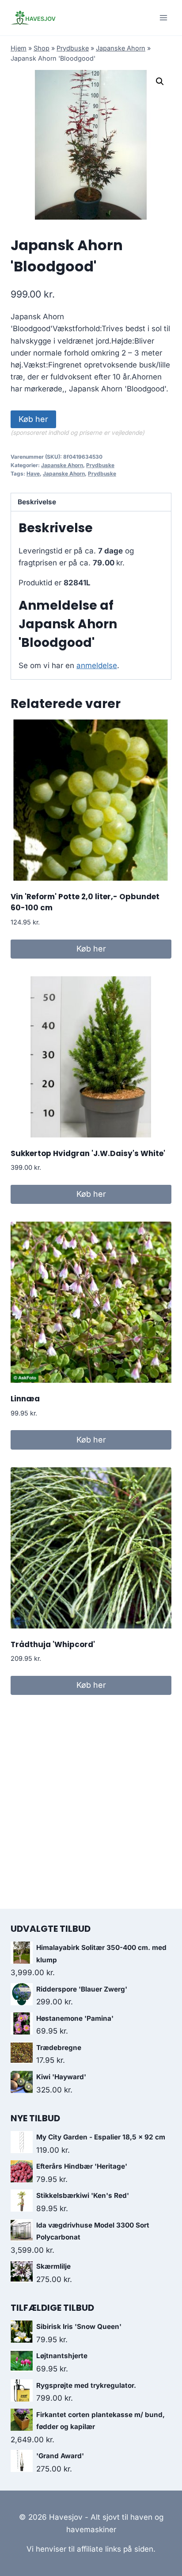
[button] (160, 81)
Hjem (19, 48)
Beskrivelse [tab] (37, 502)
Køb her (33, 419)
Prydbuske (73, 48)
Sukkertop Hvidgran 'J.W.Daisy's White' (88, 1153)
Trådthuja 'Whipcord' (53, 1644)
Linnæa (25, 1399)
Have (33, 474)
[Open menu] (163, 17)
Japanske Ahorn (121, 48)
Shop (42, 48)
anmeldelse (97, 665)
